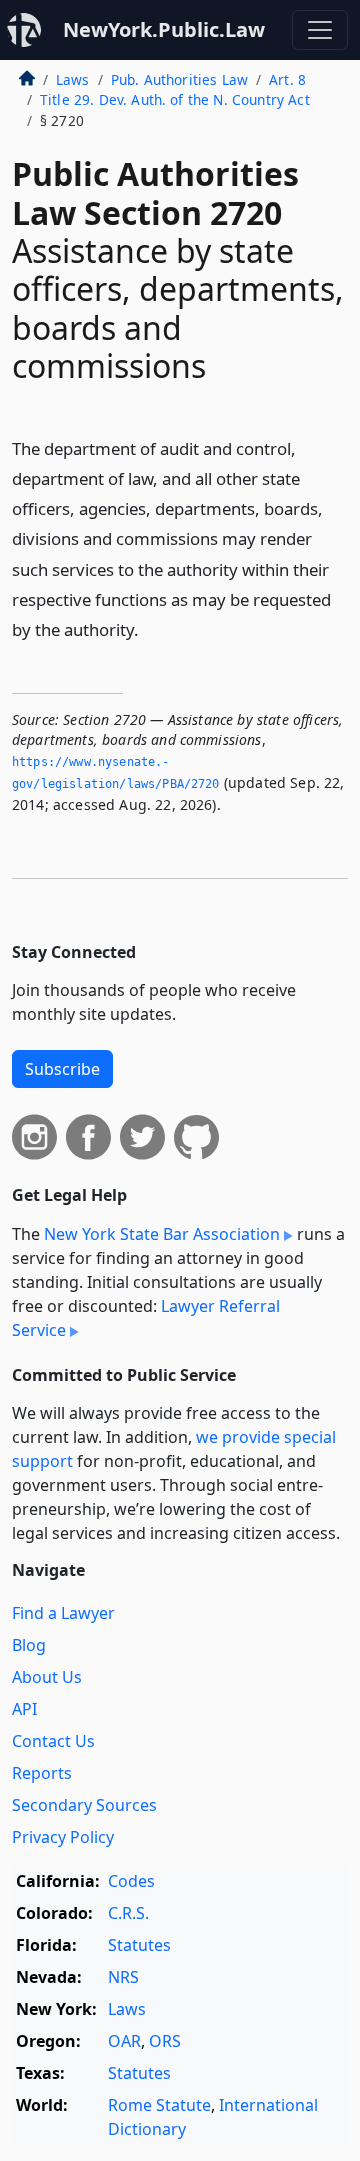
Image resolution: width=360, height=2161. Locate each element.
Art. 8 (287, 79)
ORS (165, 2041)
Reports (42, 1773)
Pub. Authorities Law (179, 79)
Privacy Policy (63, 1837)
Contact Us (53, 1741)
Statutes (139, 1945)
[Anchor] (150, 628)
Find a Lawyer (63, 1613)
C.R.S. (128, 1913)
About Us (47, 1677)
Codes (131, 1881)
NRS (123, 1977)
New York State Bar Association (162, 1234)
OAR (124, 2041)
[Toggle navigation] (320, 30)
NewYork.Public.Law (164, 29)
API (24, 1709)
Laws (73, 79)
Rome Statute (159, 2105)
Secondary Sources (84, 1805)
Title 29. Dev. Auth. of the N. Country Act (175, 99)
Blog (29, 1645)
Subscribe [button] (62, 1069)
